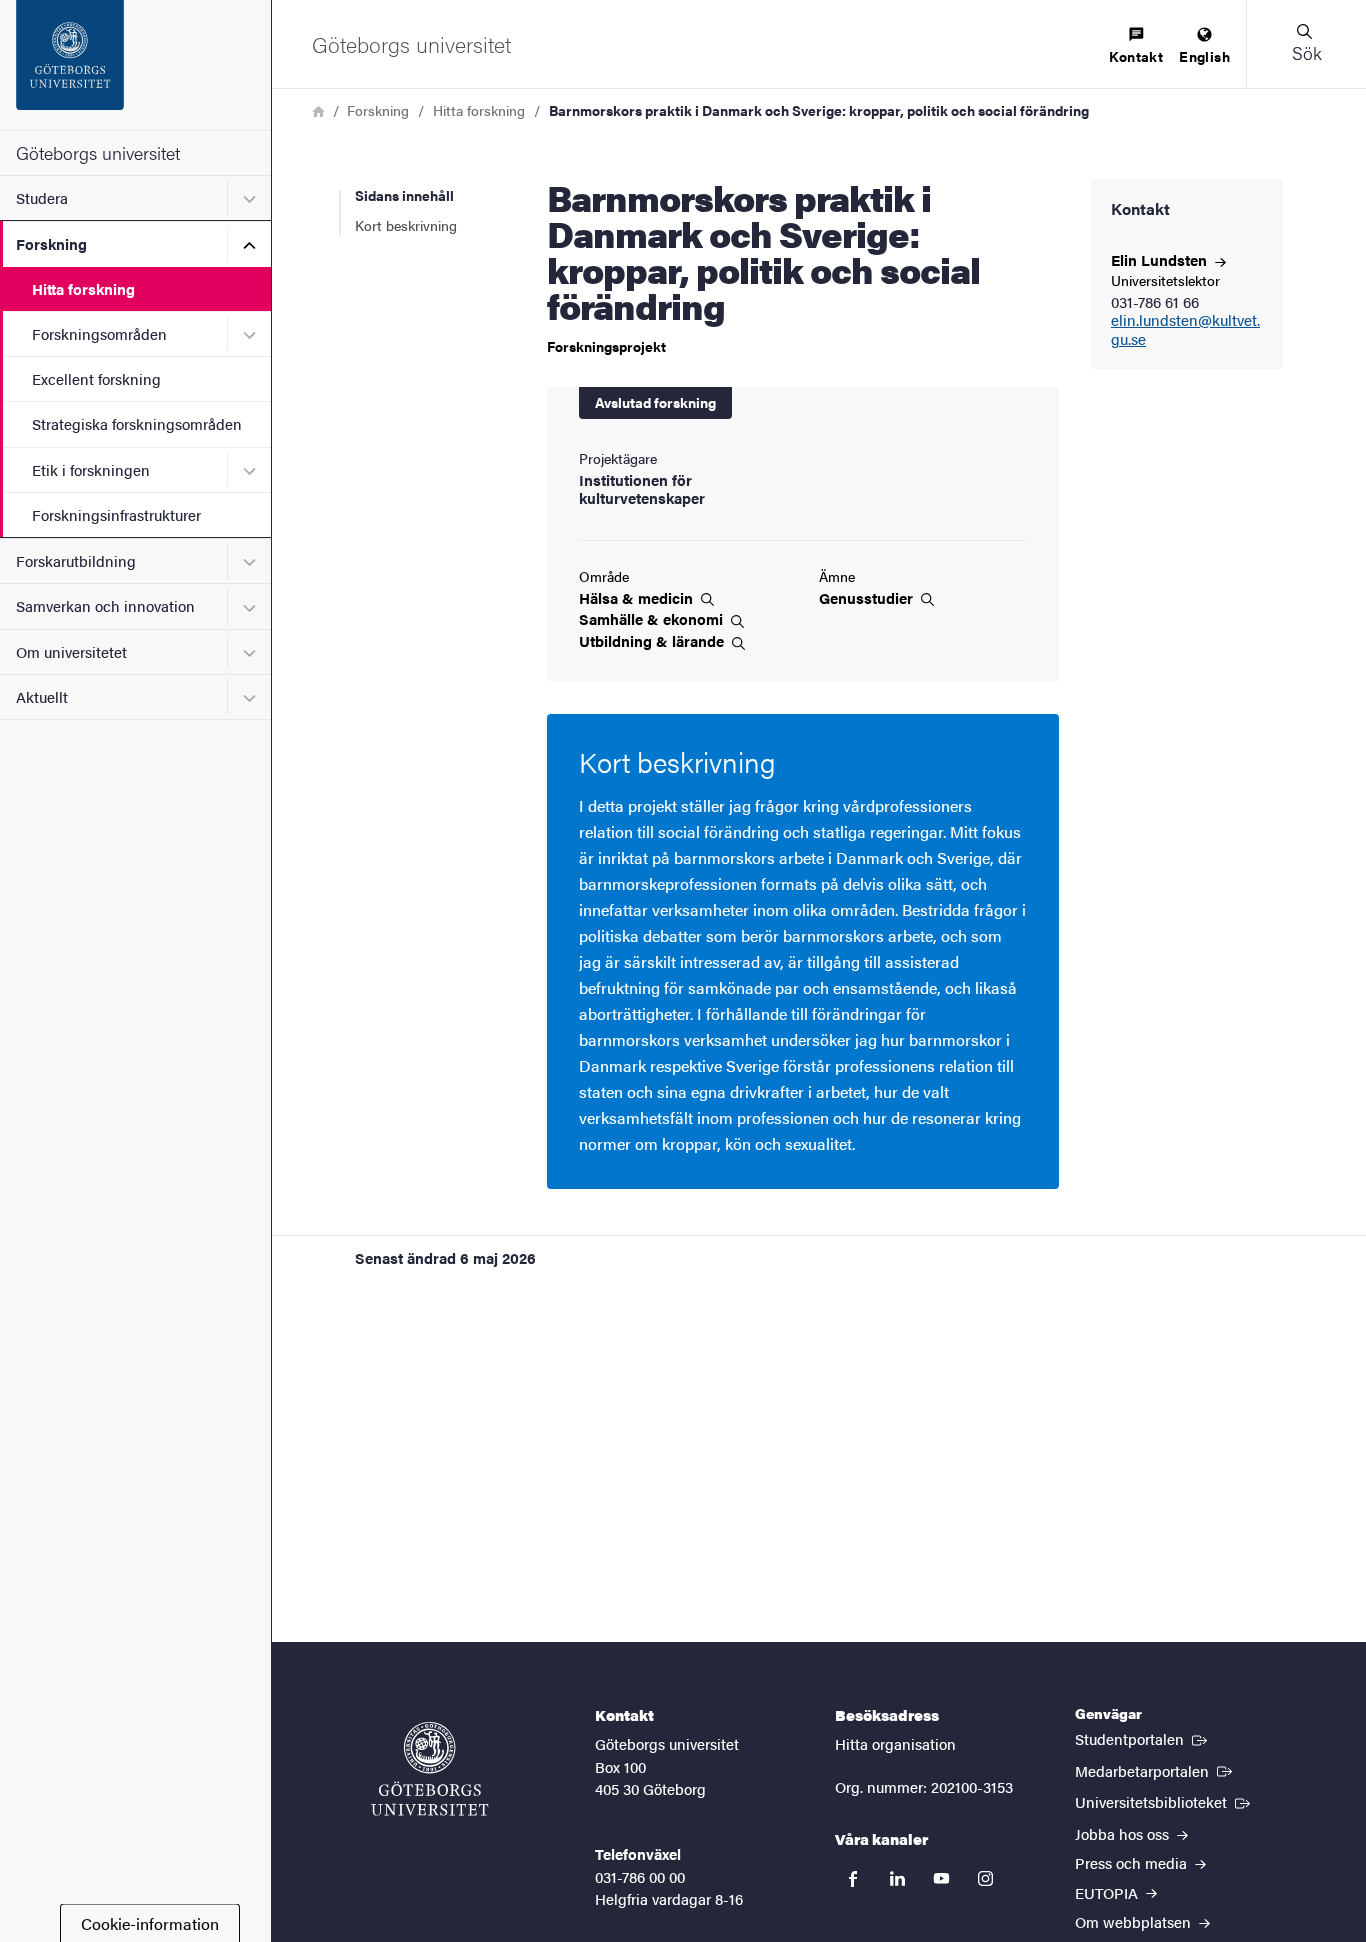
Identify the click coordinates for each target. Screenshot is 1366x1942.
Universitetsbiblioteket (1164, 1801)
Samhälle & (653, 619)
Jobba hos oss (1124, 1833)
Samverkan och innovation (105, 605)
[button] (1306, 44)
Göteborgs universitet (98, 152)
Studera (42, 197)
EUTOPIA (1108, 1892)
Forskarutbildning (76, 560)
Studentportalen (1143, 1738)
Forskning (51, 243)
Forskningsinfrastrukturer (116, 514)
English (1204, 56)
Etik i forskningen (91, 469)
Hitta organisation (895, 1743)
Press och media (1133, 1862)
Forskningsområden (99, 333)
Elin (1161, 259)
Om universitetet (71, 651)
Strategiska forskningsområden (137, 423)
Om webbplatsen (1135, 1921)
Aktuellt (42, 696)
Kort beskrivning (406, 225)
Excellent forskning (96, 378)
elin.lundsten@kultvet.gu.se (1185, 330)
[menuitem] (1136, 46)
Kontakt (1136, 56)
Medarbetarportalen (1155, 1770)
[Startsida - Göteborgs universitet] (135, 65)
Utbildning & (653, 641)
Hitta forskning (83, 288)
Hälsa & (638, 598)
